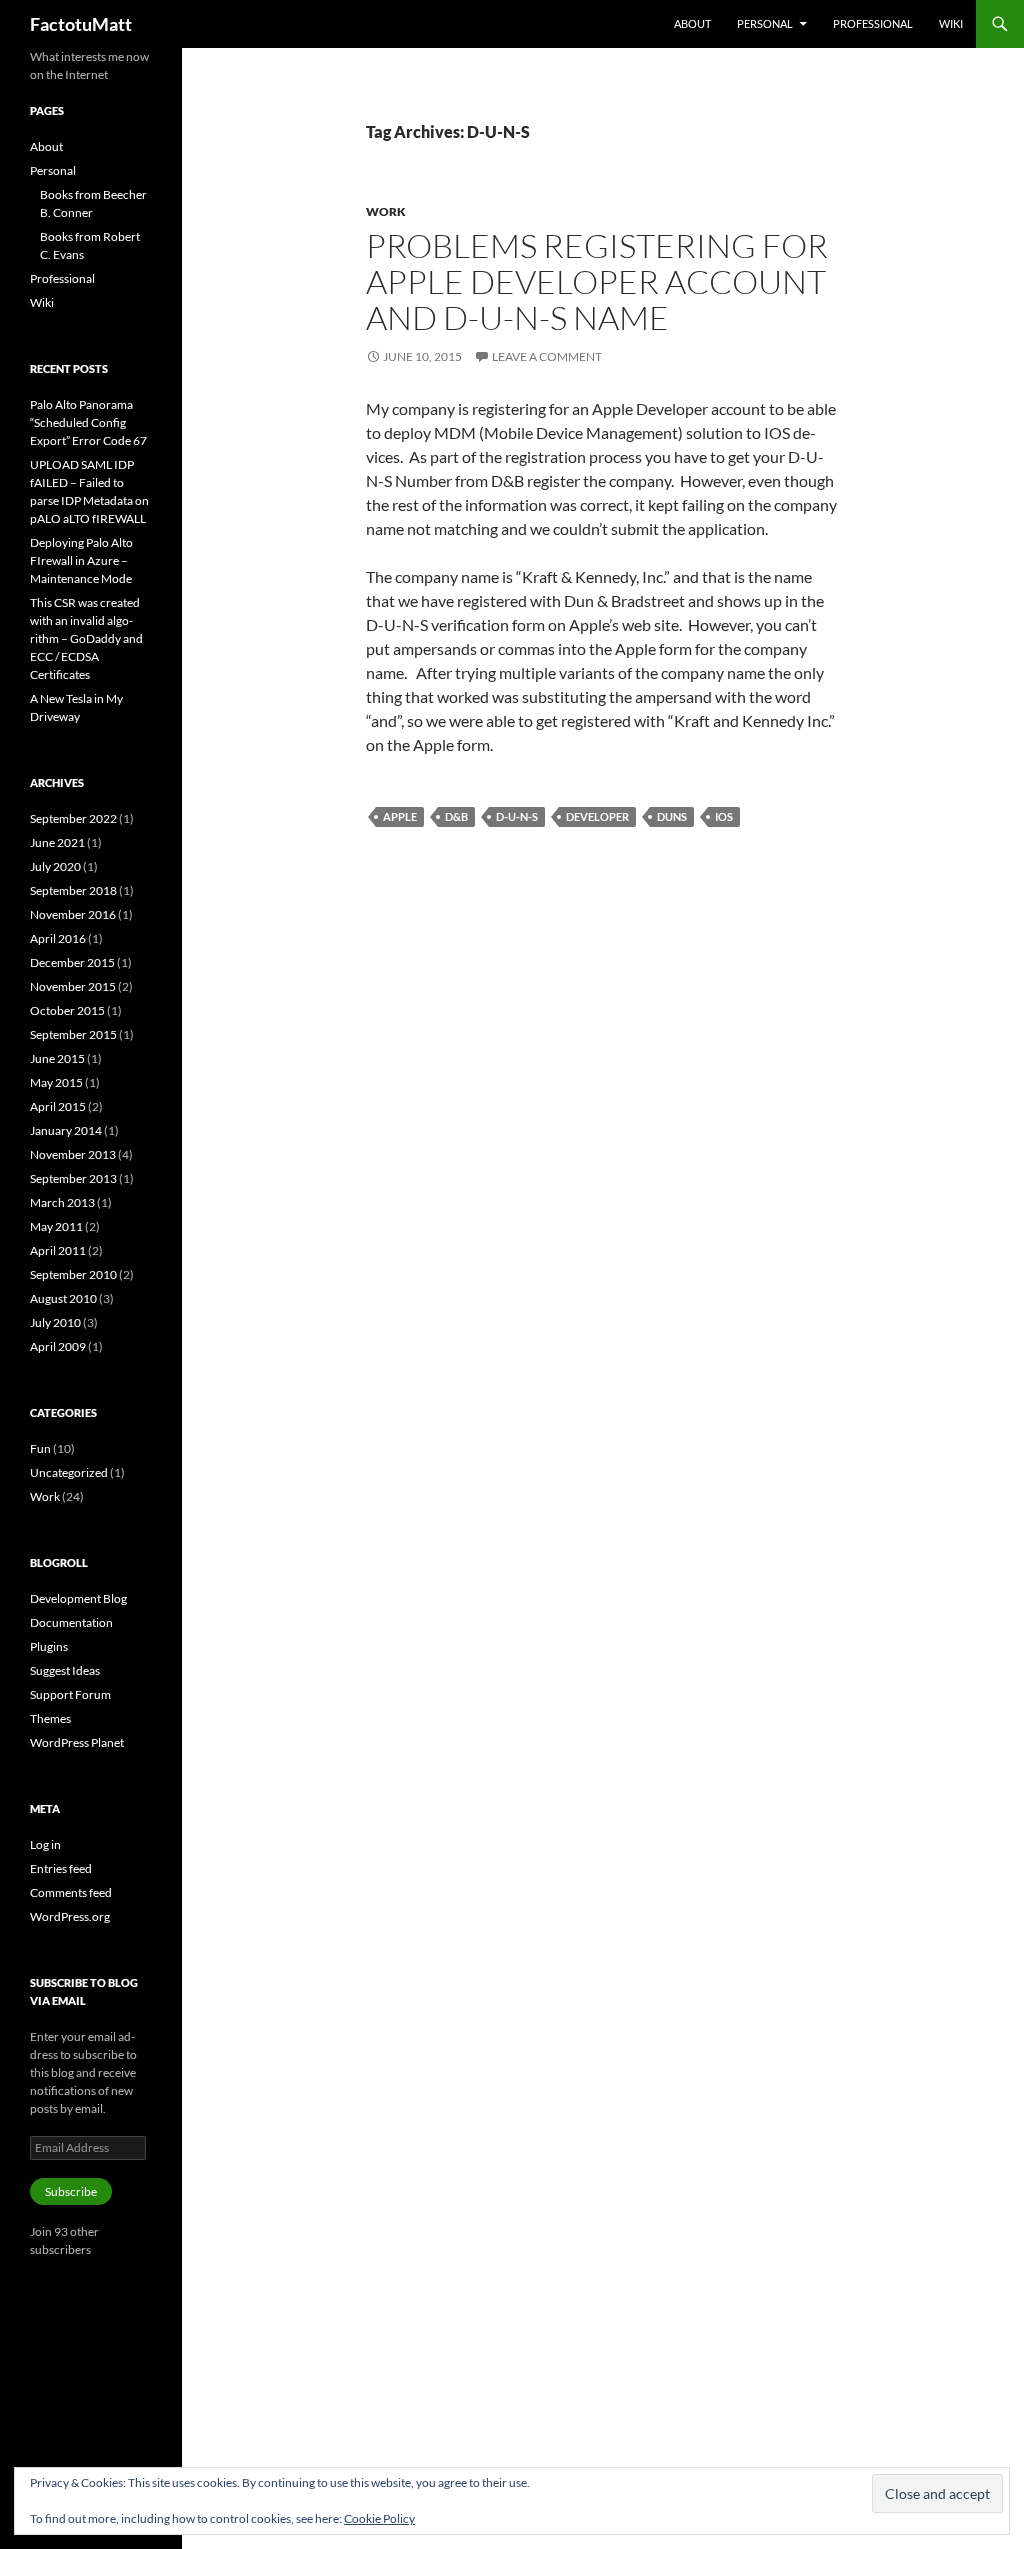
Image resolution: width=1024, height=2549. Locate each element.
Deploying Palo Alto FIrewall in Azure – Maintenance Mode (81, 560)
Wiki (951, 23)
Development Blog (78, 1598)
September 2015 (73, 1034)
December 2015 (72, 962)
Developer (597, 816)
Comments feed (71, 1892)
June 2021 (57, 842)
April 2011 (58, 1250)
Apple (400, 816)
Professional (873, 23)
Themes (50, 1718)
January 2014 (66, 1130)
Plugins (49, 1646)
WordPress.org (70, 1916)
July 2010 (55, 1322)
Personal (765, 23)
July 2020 (55, 866)
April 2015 (58, 1106)
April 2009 (58, 1346)
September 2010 (73, 1274)
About (692, 23)
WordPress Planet (77, 1742)
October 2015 (67, 1010)
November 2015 (73, 986)
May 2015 (56, 1082)
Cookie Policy (379, 2518)
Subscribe (71, 2191)
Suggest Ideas (65, 1670)
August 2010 (63, 1298)
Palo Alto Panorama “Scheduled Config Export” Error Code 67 (88, 422)
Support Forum (70, 1694)
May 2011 (56, 1226)
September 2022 (73, 818)
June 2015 (57, 1058)
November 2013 (73, 1154)
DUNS (672, 816)
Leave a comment (547, 356)
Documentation (71, 1622)
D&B (456, 816)
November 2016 (73, 914)
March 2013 (62, 1202)
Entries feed (61, 1868)
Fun (40, 1448)
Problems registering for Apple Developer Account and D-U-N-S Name (597, 281)
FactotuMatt (81, 24)
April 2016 (58, 938)
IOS (724, 816)
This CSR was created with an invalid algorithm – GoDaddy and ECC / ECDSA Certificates (86, 638)
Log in (45, 1844)
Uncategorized (69, 1472)
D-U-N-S (517, 816)
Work (386, 211)
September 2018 (73, 890)
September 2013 (73, 1178)
